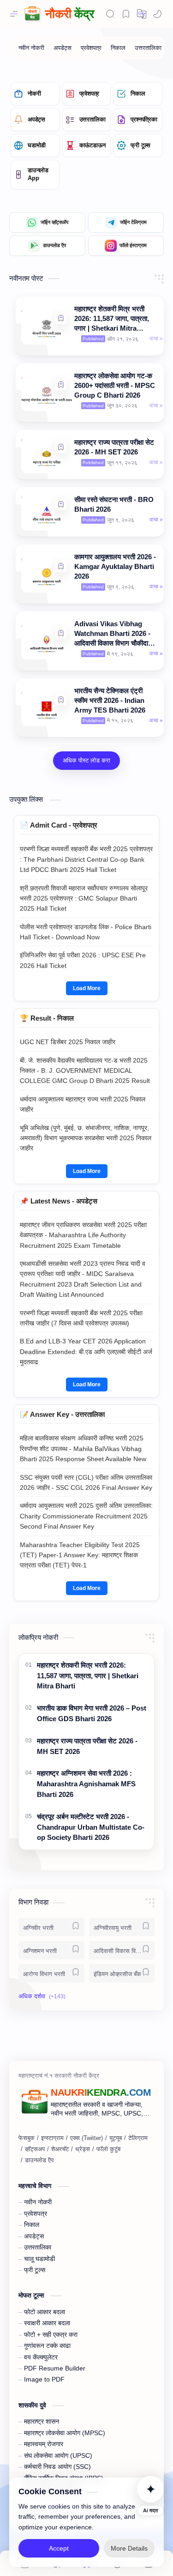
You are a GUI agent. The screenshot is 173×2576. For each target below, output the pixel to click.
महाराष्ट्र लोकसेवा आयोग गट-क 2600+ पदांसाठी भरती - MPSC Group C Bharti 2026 (115, 385)
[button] (61, 318)
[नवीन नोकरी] (31, 48)
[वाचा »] (156, 339)
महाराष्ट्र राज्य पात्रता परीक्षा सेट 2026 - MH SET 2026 (114, 447)
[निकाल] (118, 48)
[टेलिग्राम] (138, 2138)
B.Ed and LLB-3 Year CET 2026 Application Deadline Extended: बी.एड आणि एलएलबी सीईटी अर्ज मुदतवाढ (86, 1351)
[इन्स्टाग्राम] (52, 2138)
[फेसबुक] (27, 2138)
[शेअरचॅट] (60, 2149)
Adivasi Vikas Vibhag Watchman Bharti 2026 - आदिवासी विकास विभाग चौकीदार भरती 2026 (113, 634)
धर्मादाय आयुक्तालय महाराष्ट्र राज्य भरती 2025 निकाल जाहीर (83, 1104)
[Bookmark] (126, 14)
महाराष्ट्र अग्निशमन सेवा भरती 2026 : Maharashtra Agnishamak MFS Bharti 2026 (86, 1784)
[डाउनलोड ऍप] (39, 2160)
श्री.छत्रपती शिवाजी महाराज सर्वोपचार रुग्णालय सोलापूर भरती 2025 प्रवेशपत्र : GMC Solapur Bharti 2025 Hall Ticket (84, 898)
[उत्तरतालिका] (148, 48)
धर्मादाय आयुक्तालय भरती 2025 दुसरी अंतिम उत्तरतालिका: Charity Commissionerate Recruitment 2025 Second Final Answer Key (86, 1516)
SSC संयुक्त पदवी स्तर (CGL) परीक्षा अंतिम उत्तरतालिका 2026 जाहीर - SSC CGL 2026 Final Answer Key (86, 1482)
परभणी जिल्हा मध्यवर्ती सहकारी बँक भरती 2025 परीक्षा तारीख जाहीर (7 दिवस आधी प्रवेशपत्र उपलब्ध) (81, 1318)
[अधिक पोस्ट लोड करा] (86, 761)
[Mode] (157, 14)
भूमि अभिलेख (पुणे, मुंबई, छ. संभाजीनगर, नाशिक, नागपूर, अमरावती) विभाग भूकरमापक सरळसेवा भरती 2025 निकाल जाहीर (86, 1138)
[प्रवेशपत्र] (91, 48)
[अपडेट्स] (63, 48)
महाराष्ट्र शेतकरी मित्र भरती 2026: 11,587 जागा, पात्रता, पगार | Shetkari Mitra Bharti (112, 319)
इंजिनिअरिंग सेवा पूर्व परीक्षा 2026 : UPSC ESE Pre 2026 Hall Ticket (83, 960)
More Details (129, 2548)
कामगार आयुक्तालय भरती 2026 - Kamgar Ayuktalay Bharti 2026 (115, 566)
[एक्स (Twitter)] (86, 2138)
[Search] (110, 14)
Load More (87, 988)
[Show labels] (44, 1996)
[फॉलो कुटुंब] (108, 2149)
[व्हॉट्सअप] (35, 2149)
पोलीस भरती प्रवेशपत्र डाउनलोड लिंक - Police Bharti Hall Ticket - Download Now (86, 932)
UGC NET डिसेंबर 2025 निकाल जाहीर (68, 1042)
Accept (59, 2548)
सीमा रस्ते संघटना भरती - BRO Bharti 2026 (114, 504)
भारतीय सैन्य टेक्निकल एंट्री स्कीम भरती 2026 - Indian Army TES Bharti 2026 (110, 700)
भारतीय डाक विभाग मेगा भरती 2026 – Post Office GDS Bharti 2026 (92, 1713)
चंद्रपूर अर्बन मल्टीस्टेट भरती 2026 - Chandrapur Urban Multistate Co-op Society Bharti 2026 (91, 1827)
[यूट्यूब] (116, 2138)
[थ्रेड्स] (83, 2149)
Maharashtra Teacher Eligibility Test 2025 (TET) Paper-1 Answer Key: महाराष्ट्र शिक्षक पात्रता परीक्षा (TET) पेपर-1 (80, 1555)
